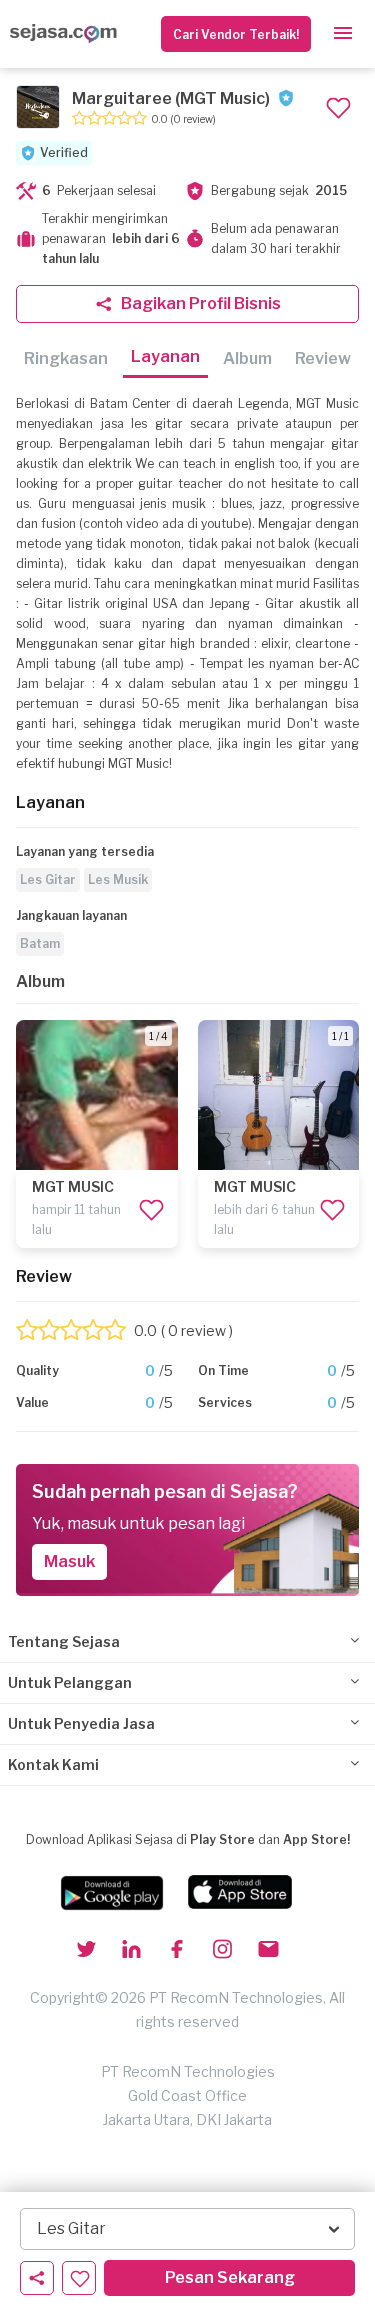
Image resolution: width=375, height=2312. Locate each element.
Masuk (69, 1561)
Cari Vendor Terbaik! (236, 34)
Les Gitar (48, 879)
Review (323, 358)
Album (247, 358)
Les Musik (118, 879)
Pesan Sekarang (230, 2277)
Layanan (165, 356)
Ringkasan (66, 358)
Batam (40, 943)
